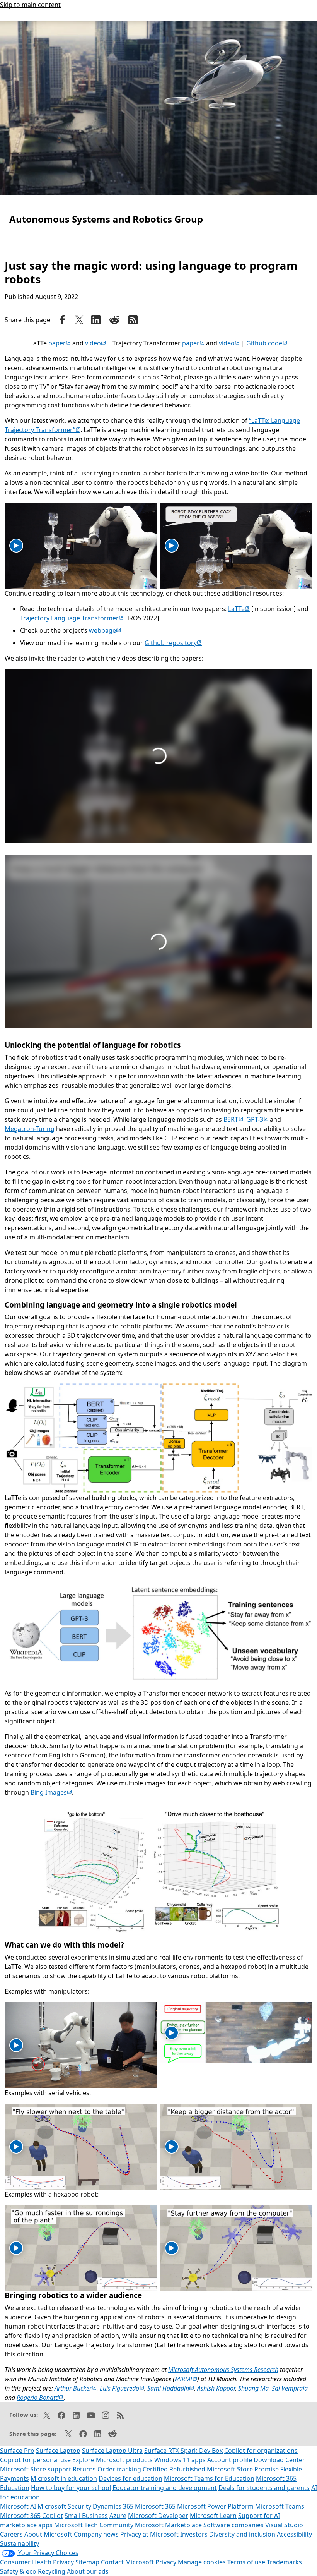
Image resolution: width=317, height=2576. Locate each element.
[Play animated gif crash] (16, 546)
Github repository (173, 643)
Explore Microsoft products (112, 2460)
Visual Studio (284, 2525)
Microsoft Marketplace (168, 2525)
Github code (267, 343)
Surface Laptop (58, 2451)
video (95, 343)
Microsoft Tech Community (94, 2525)
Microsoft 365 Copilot (32, 2516)
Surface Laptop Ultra (112, 2451)
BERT (233, 1119)
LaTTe (239, 609)
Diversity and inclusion (242, 2534)
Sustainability (20, 2543)
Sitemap (87, 2562)
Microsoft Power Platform (215, 2506)
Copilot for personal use (35, 2460)
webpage (105, 630)
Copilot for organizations (261, 2451)
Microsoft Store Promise (243, 2469)
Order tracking (119, 2469)
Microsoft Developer (158, 2516)
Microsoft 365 (155, 2506)
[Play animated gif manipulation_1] (16, 2045)
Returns (84, 2469)
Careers (11, 2534)
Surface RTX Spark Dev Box (183, 2451)
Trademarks (284, 2562)
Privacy (167, 2562)
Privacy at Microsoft (149, 2534)
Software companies (233, 2525)
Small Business (86, 2516)
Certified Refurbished (174, 2469)
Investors (194, 2534)
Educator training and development (165, 2488)
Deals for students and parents (264, 2488)
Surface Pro (17, 2451)
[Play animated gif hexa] (16, 2248)
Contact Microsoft (127, 2562)
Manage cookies (202, 2562)
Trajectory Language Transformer (72, 618)
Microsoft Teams (280, 2506)
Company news (96, 2534)
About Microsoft (48, 2534)
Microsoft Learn (213, 2516)
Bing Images (51, 1792)
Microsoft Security (64, 2506)
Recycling (52, 2571)
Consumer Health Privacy (37, 2562)
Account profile (230, 2460)
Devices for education (130, 2478)
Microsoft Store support (36, 2469)
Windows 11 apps (180, 2460)
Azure (118, 2516)
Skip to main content (30, 5)
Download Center (279, 2460)
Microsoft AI (18, 2506)
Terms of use (246, 2562)
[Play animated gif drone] (16, 2147)
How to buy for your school (71, 2488)
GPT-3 (257, 1119)
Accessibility (294, 2534)
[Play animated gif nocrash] (172, 546)
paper (60, 343)
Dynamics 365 (113, 2506)
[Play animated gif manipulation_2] (172, 2033)
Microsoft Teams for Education (209, 2478)
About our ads (88, 2571)
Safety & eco (18, 2571)
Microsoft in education (64, 2478)
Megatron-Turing (30, 1129)
